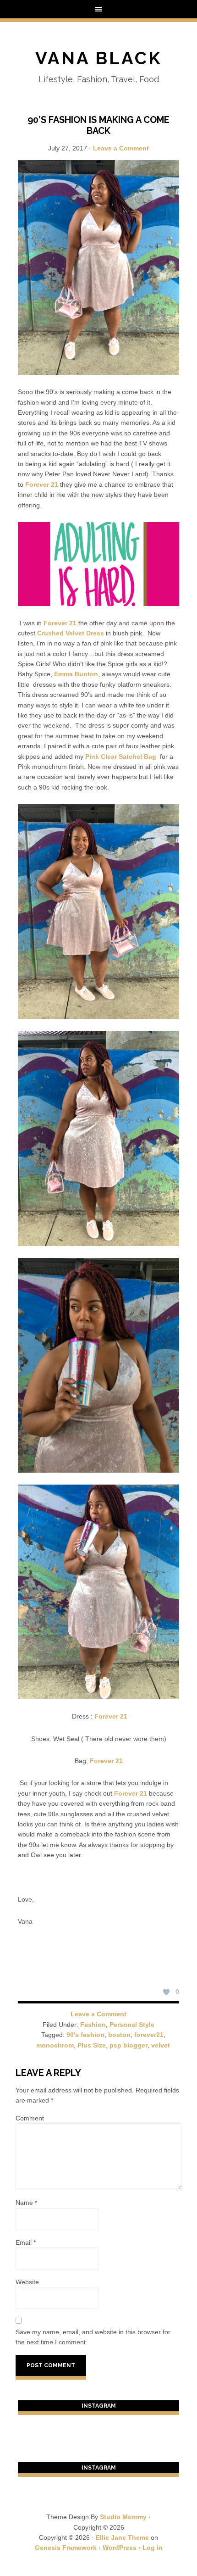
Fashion (93, 2025)
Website (27, 2282)
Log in (153, 2548)
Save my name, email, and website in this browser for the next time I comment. (93, 2337)
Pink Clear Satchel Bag (121, 757)
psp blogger (129, 2045)
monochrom (55, 2045)
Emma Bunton (75, 674)
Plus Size (92, 2045)
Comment (30, 2118)
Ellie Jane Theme (122, 2537)
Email (26, 2242)
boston (119, 2035)
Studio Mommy (123, 2517)
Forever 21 (43, 484)
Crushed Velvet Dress (71, 633)
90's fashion (85, 2035)
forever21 (149, 2035)
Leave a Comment (121, 148)
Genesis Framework (66, 2548)
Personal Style (132, 2025)
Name (26, 2203)
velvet (161, 2045)
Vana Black (99, 58)
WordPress (120, 2548)
